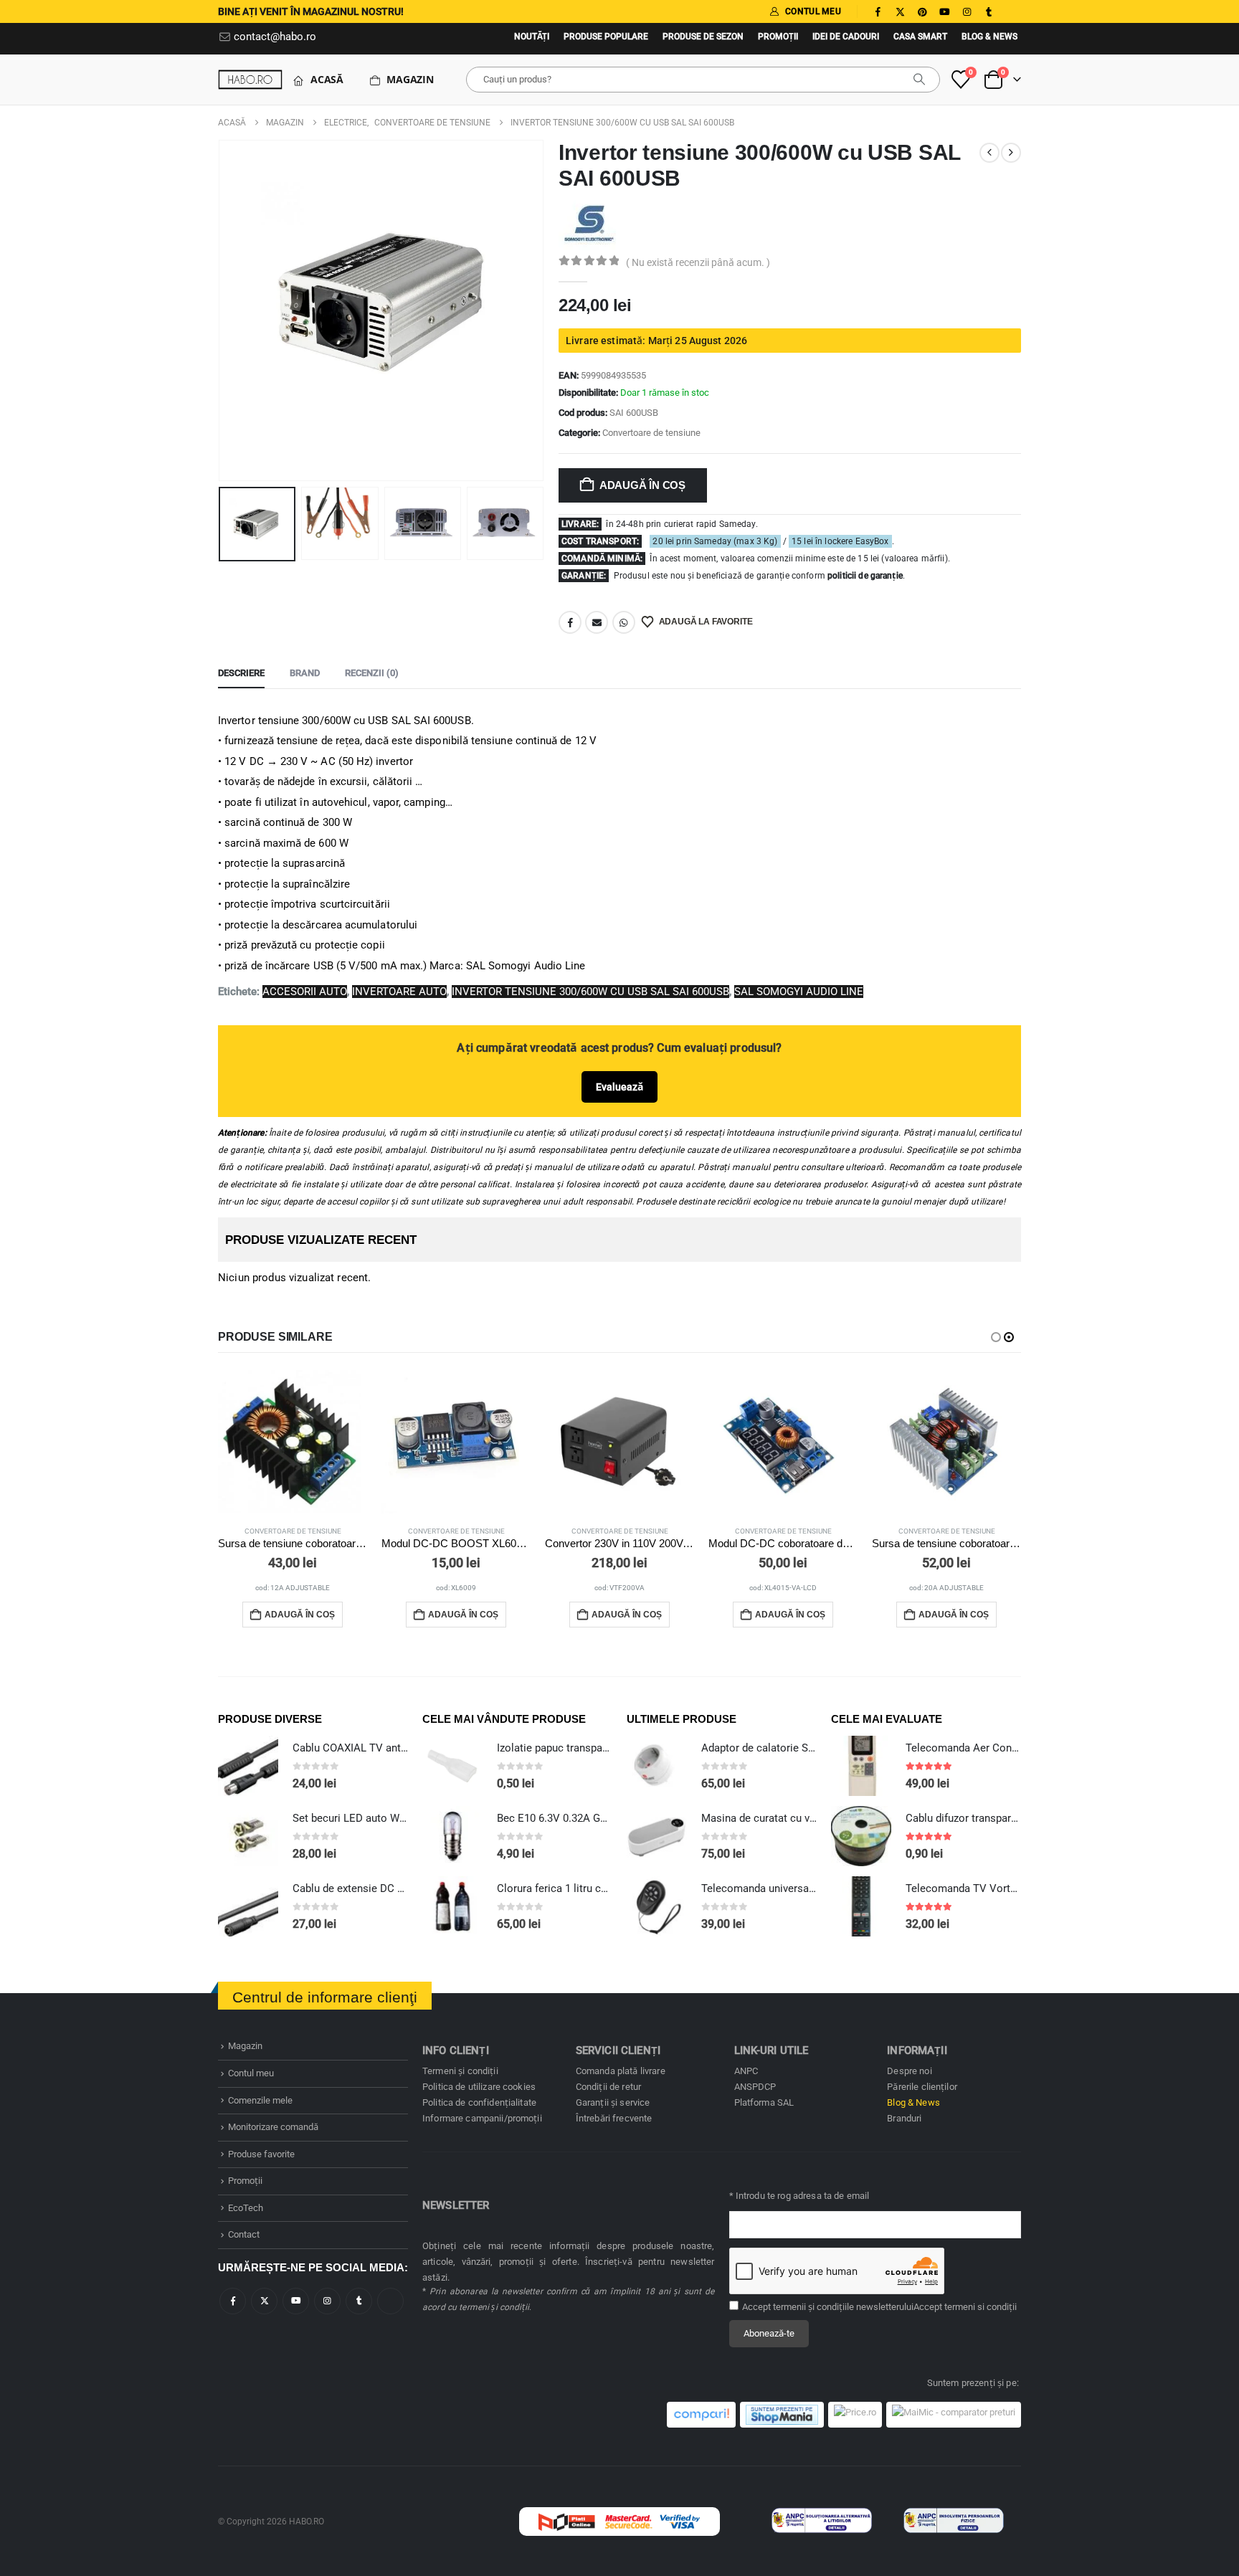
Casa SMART (920, 37)
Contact (244, 2234)
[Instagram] (967, 11)
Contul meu (251, 2073)
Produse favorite (261, 2154)
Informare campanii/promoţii (482, 2118)
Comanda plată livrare (621, 2071)
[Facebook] (878, 11)
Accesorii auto (305, 992)
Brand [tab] (305, 673)
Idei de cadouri (846, 37)
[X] (900, 11)
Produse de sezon (703, 37)
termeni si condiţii (981, 2307)
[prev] (989, 153)
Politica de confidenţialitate (479, 2102)
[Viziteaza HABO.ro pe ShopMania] (782, 2415)
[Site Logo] (250, 79)
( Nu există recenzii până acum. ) (698, 262)
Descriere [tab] (241, 673)
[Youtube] (944, 11)
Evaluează (619, 1087)
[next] (1011, 153)
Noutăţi (532, 37)
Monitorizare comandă (273, 2127)
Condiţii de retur (608, 2087)
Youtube (296, 2301)
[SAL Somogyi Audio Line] (589, 222)
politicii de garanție (865, 576)
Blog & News (989, 37)
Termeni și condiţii (460, 2071)
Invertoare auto (399, 992)
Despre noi (909, 2071)
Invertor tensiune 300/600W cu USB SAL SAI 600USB (590, 992)
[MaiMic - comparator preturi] (954, 2415)
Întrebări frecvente (614, 2118)
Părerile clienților (922, 2087)
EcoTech (246, 2208)
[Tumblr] (989, 11)
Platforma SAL (764, 2102)
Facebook (570, 622)
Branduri (904, 2118)
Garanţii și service (613, 2102)
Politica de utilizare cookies (479, 2087)
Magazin (410, 79)
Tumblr (359, 2301)
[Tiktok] (1011, 11)
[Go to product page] (293, 1442)
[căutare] (919, 80)
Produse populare (606, 37)
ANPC (746, 2071)
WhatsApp (624, 622)
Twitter (264, 2301)
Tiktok (390, 2301)
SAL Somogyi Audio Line (799, 992)
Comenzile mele (260, 2100)
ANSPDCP (755, 2087)
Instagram (327, 2301)
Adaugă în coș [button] (300, 1615)
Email (597, 622)
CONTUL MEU (813, 11)
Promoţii (778, 37)
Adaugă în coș (642, 485)
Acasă (327, 79)
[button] (222, 310)
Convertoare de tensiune (651, 433)
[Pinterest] (922, 11)
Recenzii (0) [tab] (372, 673)
